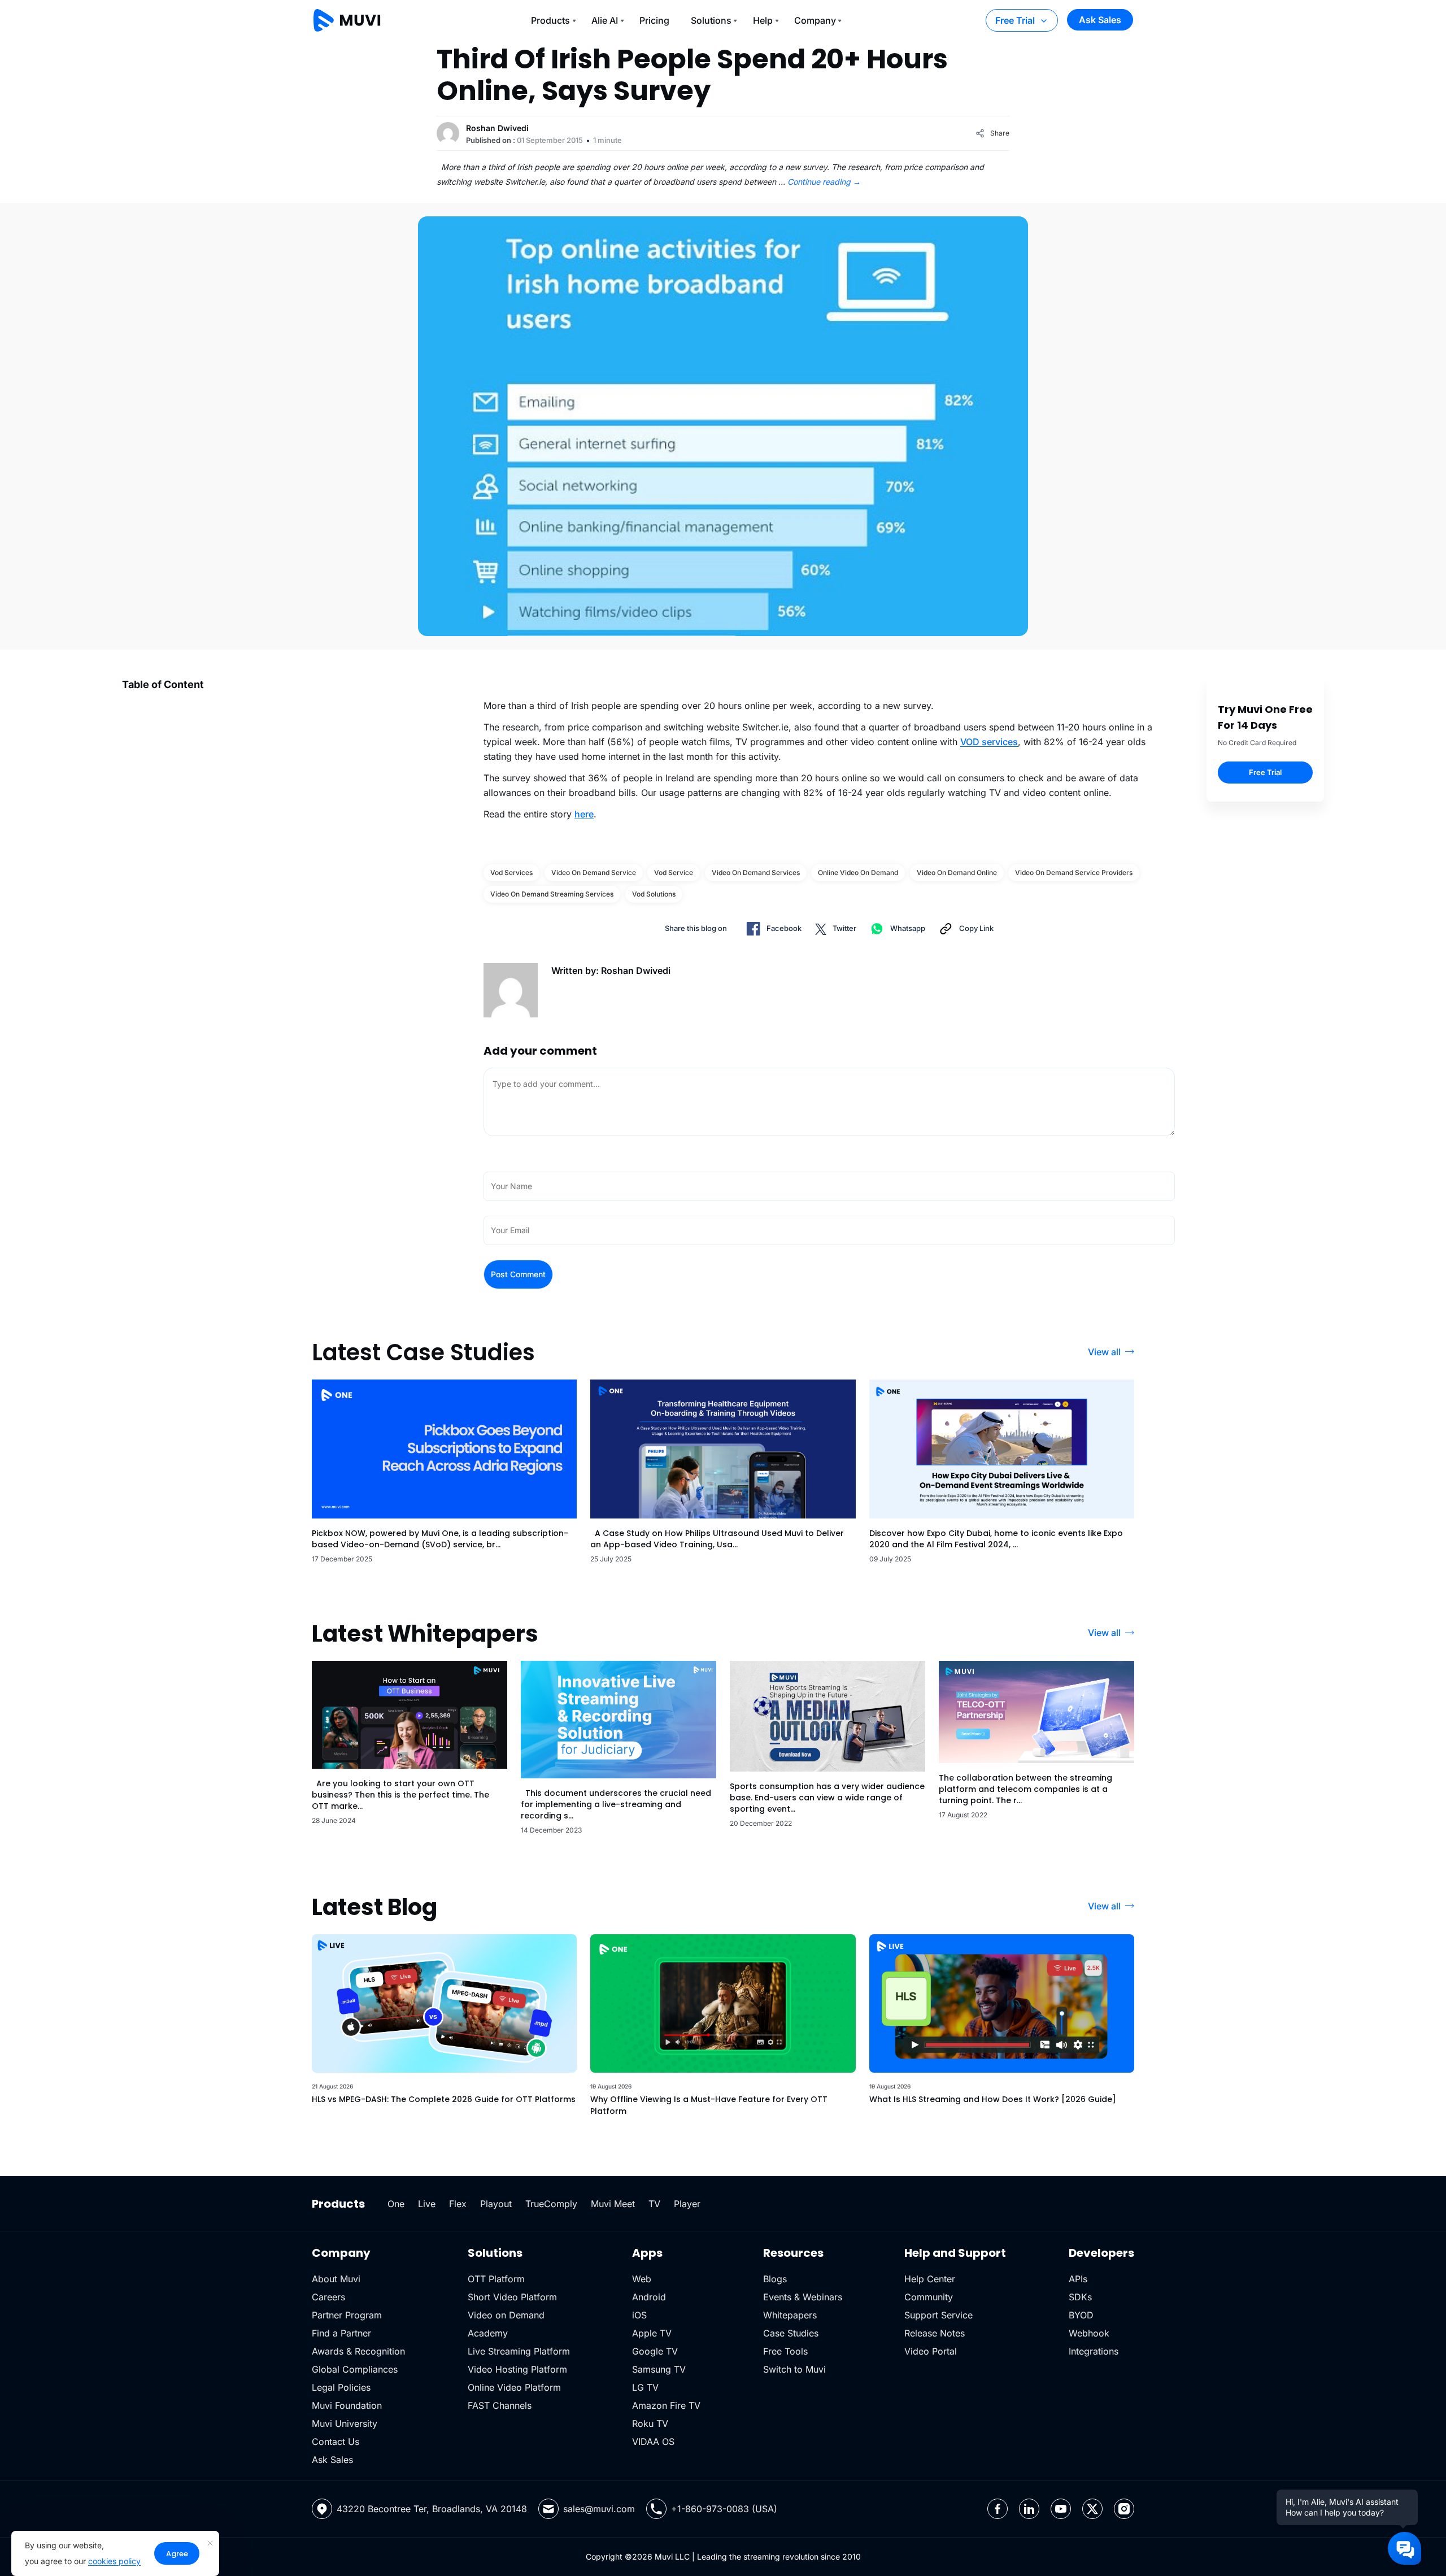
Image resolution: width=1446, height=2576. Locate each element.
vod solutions (654, 894)
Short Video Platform (512, 2297)
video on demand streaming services (552, 894)
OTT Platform (496, 2279)
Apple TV (652, 2333)
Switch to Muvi (794, 2369)
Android (649, 2297)
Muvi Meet (613, 2204)
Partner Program (347, 2315)
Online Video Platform (514, 2387)
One (396, 2204)
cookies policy (114, 2561)
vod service (674, 873)
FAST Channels (500, 2405)
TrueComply (551, 2204)
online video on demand (858, 873)
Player (687, 2204)
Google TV (655, 2351)
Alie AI (605, 20)
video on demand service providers (1074, 873)
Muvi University (345, 2423)
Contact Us (336, 2442)
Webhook (1089, 2333)
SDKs (1080, 2297)
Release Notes (935, 2333)
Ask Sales (1100, 20)
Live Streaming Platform (519, 2351)
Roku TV (650, 2423)
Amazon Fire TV (666, 2405)
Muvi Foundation (347, 2405)
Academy (488, 2333)
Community (929, 2297)
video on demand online (957, 873)
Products (550, 20)
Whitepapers (790, 2315)
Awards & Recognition (358, 2351)
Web (642, 2279)
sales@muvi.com (599, 2509)
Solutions (711, 20)
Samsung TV (659, 2369)
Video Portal (931, 2351)
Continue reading (824, 182)
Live (427, 2204)
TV (654, 2204)
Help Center (930, 2279)
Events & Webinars (803, 2297)
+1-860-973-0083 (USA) (724, 2509)
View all (1104, 1352)
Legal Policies (341, 2387)
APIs (1078, 2279)
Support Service (938, 2315)
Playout (496, 2204)
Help (763, 20)
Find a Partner (341, 2333)
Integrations (1094, 2351)
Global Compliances (355, 2369)
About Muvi (336, 2279)
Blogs (775, 2279)
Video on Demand (506, 2315)
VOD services (989, 742)
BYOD (1081, 2315)
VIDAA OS (653, 2442)
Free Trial (1015, 20)
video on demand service (594, 873)
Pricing (654, 20)
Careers (328, 2297)
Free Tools (785, 2351)
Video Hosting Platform (517, 2369)
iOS (639, 2315)
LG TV (645, 2387)
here (584, 814)
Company (815, 20)
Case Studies (791, 2333)
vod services (511, 873)
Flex (458, 2204)
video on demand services (756, 873)
